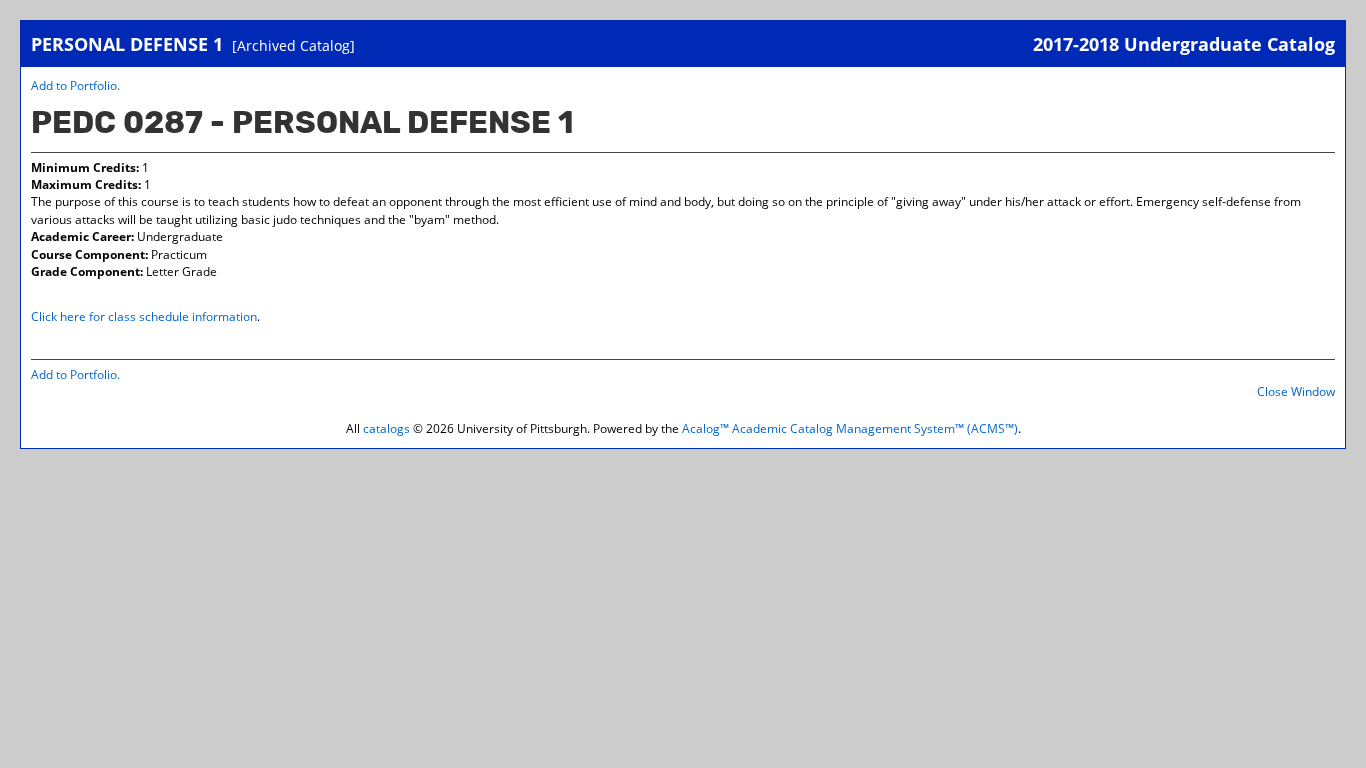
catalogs (386, 428)
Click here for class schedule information (144, 316)
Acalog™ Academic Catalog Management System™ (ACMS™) (850, 428)
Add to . (75, 85)
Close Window (1296, 391)
